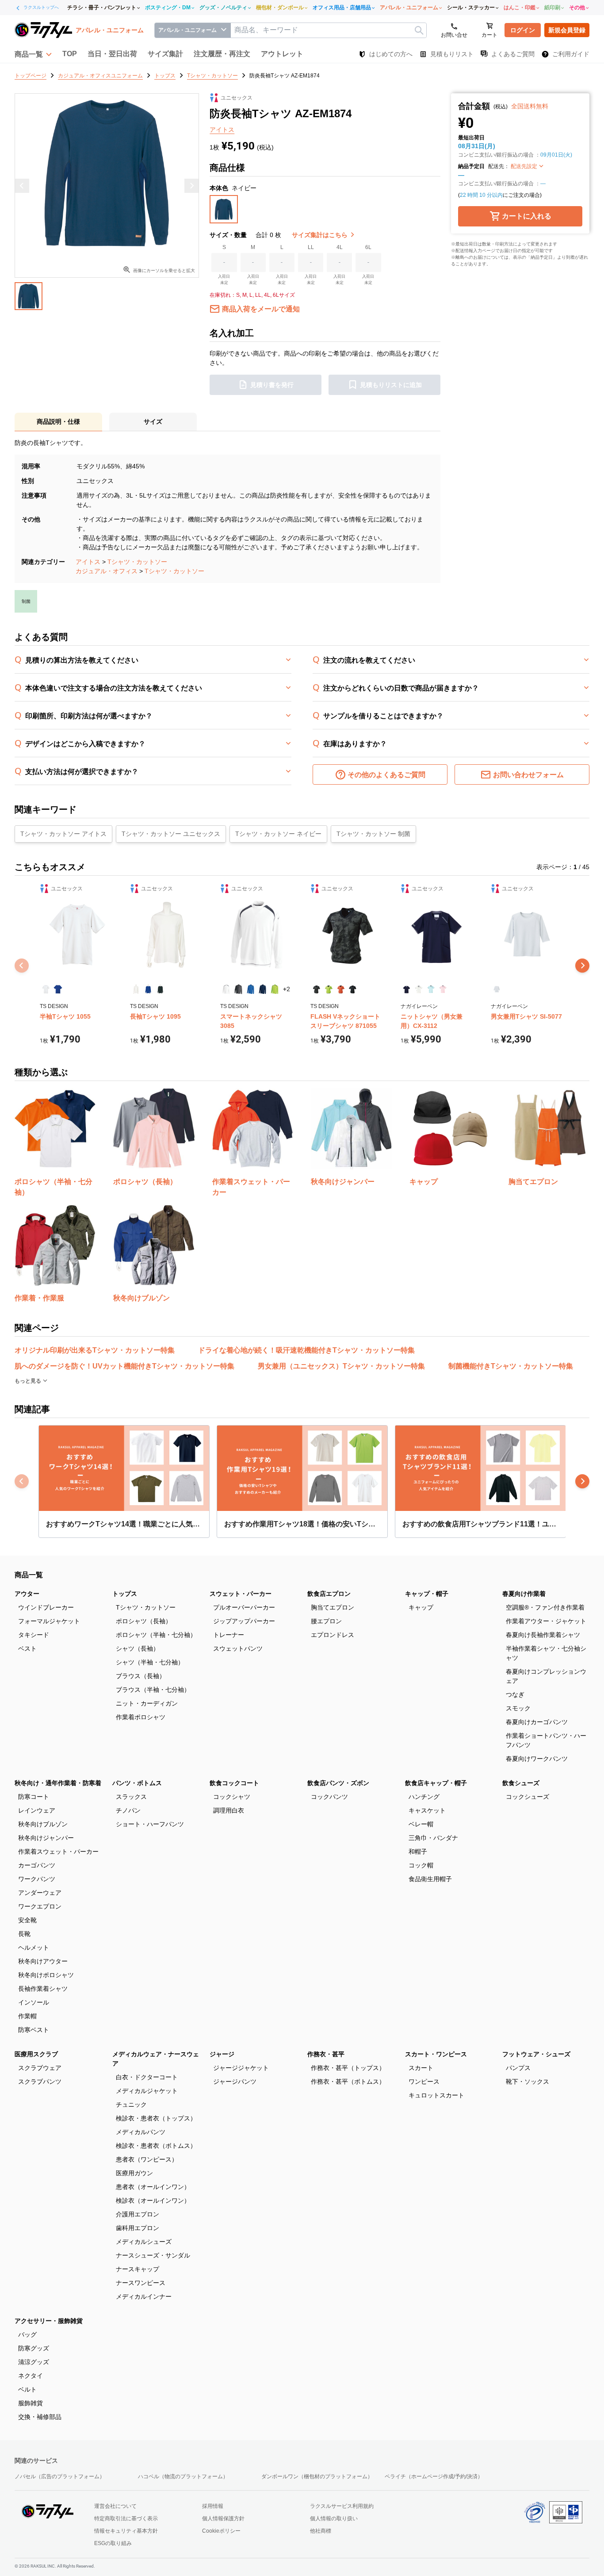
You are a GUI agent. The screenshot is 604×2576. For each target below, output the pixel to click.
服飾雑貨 (31, 2403)
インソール (34, 2002)
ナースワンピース (141, 2283)
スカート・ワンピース (436, 2054)
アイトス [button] (222, 130)
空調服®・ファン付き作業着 (545, 1607)
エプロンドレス (333, 1635)
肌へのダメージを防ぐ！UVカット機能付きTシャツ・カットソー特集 (124, 1366)
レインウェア (37, 1810)
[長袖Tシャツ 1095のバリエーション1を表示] (136, 989)
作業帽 (27, 2016)
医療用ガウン (134, 2173)
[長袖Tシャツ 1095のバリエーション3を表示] (160, 989)
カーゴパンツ (37, 1865)
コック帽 (421, 1865)
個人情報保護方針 (223, 2518)
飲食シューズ (521, 1783)
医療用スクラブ (36, 2054)
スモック (518, 1708)
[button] (33, 54)
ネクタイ (31, 2376)
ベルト (27, 2389)
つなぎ (515, 1694)
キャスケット (427, 1810)
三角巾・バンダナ (433, 1838)
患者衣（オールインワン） (153, 2187)
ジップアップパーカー (244, 1621)
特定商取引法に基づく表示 (126, 2518)
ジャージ (222, 2054)
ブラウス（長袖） (141, 1676)
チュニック (131, 2104)
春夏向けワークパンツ (537, 1759)
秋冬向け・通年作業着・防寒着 (58, 1783)
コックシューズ (528, 1797)
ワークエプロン (40, 1906)
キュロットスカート (436, 2095)
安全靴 (27, 1920)
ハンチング (424, 1797)
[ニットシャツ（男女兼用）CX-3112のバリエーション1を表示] (407, 989)
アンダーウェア (40, 1893)
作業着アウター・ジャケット (546, 1621)
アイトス (88, 562)
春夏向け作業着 (524, 1594)
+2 (287, 989)
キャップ (421, 1607)
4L (340, 247)
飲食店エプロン (329, 1594)
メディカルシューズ (144, 2242)
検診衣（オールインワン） (153, 2200)
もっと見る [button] (29, 1381)
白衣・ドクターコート (147, 2077)
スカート (421, 2068)
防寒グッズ (34, 2348)
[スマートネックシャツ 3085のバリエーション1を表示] (226, 989)
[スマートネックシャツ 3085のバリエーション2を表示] (238, 989)
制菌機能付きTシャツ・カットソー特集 (511, 1366)
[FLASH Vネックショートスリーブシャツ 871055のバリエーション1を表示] (316, 989)
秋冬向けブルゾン (43, 1824)
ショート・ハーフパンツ (150, 1824)
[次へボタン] (582, 966)
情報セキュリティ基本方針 (126, 2531)
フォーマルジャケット (49, 1621)
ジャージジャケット (241, 2068)
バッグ (27, 2334)
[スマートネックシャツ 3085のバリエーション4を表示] (262, 989)
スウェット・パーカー (241, 1594)
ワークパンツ (37, 1879)
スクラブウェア (40, 2068)
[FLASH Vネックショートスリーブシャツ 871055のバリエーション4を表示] (353, 989)
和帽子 (418, 1851)
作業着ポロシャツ (141, 1717)
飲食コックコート (234, 1783)
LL (311, 247)
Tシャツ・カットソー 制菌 (373, 834)
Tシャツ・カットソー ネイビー (278, 834)
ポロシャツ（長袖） (144, 1621)
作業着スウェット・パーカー (58, 1851)
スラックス (131, 1797)
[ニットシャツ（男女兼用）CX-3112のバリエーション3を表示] (431, 989)
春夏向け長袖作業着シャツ (543, 1635)
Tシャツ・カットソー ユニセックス (171, 834)
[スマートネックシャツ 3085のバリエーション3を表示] (250, 989)
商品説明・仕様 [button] (58, 422)
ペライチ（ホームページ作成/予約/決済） (434, 2476)
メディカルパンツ (141, 2132)
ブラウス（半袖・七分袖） (153, 1690)
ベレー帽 (421, 1824)
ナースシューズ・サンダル (153, 2255)
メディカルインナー (144, 2296)
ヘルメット (34, 1947)
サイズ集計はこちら (321, 235)
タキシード (34, 1635)
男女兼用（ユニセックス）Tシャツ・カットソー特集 (341, 1366)
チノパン (128, 1810)
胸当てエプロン (333, 1607)
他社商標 (321, 2531)
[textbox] (329, 30)
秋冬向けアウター (43, 1961)
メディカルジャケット (147, 2091)
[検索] (419, 30)
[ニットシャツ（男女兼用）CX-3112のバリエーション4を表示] (443, 989)
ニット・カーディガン (147, 1703)
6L (368, 247)
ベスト (27, 1648)
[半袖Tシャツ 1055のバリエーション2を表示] (58, 989)
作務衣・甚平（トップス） (348, 2068)
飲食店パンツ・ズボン (338, 1783)
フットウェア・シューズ (536, 2054)
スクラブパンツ (40, 2081)
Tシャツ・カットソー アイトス (63, 834)
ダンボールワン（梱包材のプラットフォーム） (317, 2476)
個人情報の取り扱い (334, 2518)
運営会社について (115, 2506)
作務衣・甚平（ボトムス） (348, 2081)
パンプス (518, 2068)
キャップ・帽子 (427, 1594)
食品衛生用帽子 (430, 1879)
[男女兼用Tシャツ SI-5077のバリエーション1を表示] (497, 989)
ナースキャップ (138, 2269)
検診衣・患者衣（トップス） (156, 2118)
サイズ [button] (153, 422)
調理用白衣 (229, 1810)
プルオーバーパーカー (244, 1607)
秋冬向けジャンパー (46, 1838)
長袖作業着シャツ (43, 1989)
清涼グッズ (34, 2362)
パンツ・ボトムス (137, 1783)
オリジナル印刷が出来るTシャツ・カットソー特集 (95, 1350)
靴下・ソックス (528, 2081)
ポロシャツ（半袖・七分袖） (156, 1635)
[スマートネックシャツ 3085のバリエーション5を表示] (274, 989)
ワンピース (424, 2081)
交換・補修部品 (40, 2417)
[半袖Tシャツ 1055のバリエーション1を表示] (46, 989)
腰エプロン (326, 1621)
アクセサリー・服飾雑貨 (49, 2321)
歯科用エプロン (138, 2228)
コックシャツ (232, 1797)
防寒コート (34, 1797)
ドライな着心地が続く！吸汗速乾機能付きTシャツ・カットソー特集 (306, 1350)
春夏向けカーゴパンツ (537, 1722)
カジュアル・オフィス (107, 571)
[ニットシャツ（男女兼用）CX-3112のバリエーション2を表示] (419, 989)
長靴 (24, 1934)
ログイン (523, 30)
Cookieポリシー (221, 2531)
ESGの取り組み (113, 2543)
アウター (27, 1594)
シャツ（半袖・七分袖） (150, 1662)
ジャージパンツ (235, 2081)
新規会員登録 (567, 30)
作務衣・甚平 (326, 2054)
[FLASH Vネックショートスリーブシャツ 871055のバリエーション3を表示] (341, 989)
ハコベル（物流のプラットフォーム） (183, 2476)
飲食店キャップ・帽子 (436, 1783)
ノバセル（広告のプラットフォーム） (60, 2476)
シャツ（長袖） (138, 1648)
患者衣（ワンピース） (147, 2159)
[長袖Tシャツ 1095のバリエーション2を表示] (148, 989)
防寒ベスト (34, 2030)
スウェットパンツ (238, 1648)
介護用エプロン (138, 2214)
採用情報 (213, 2506)
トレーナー (229, 1635)
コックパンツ (329, 1797)
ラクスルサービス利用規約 (342, 2506)
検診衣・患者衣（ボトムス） (156, 2146)
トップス (125, 1594)
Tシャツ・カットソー (137, 562)
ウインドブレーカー (46, 1607)
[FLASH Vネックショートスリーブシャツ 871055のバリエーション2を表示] (328, 989)
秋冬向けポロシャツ (46, 1975)
